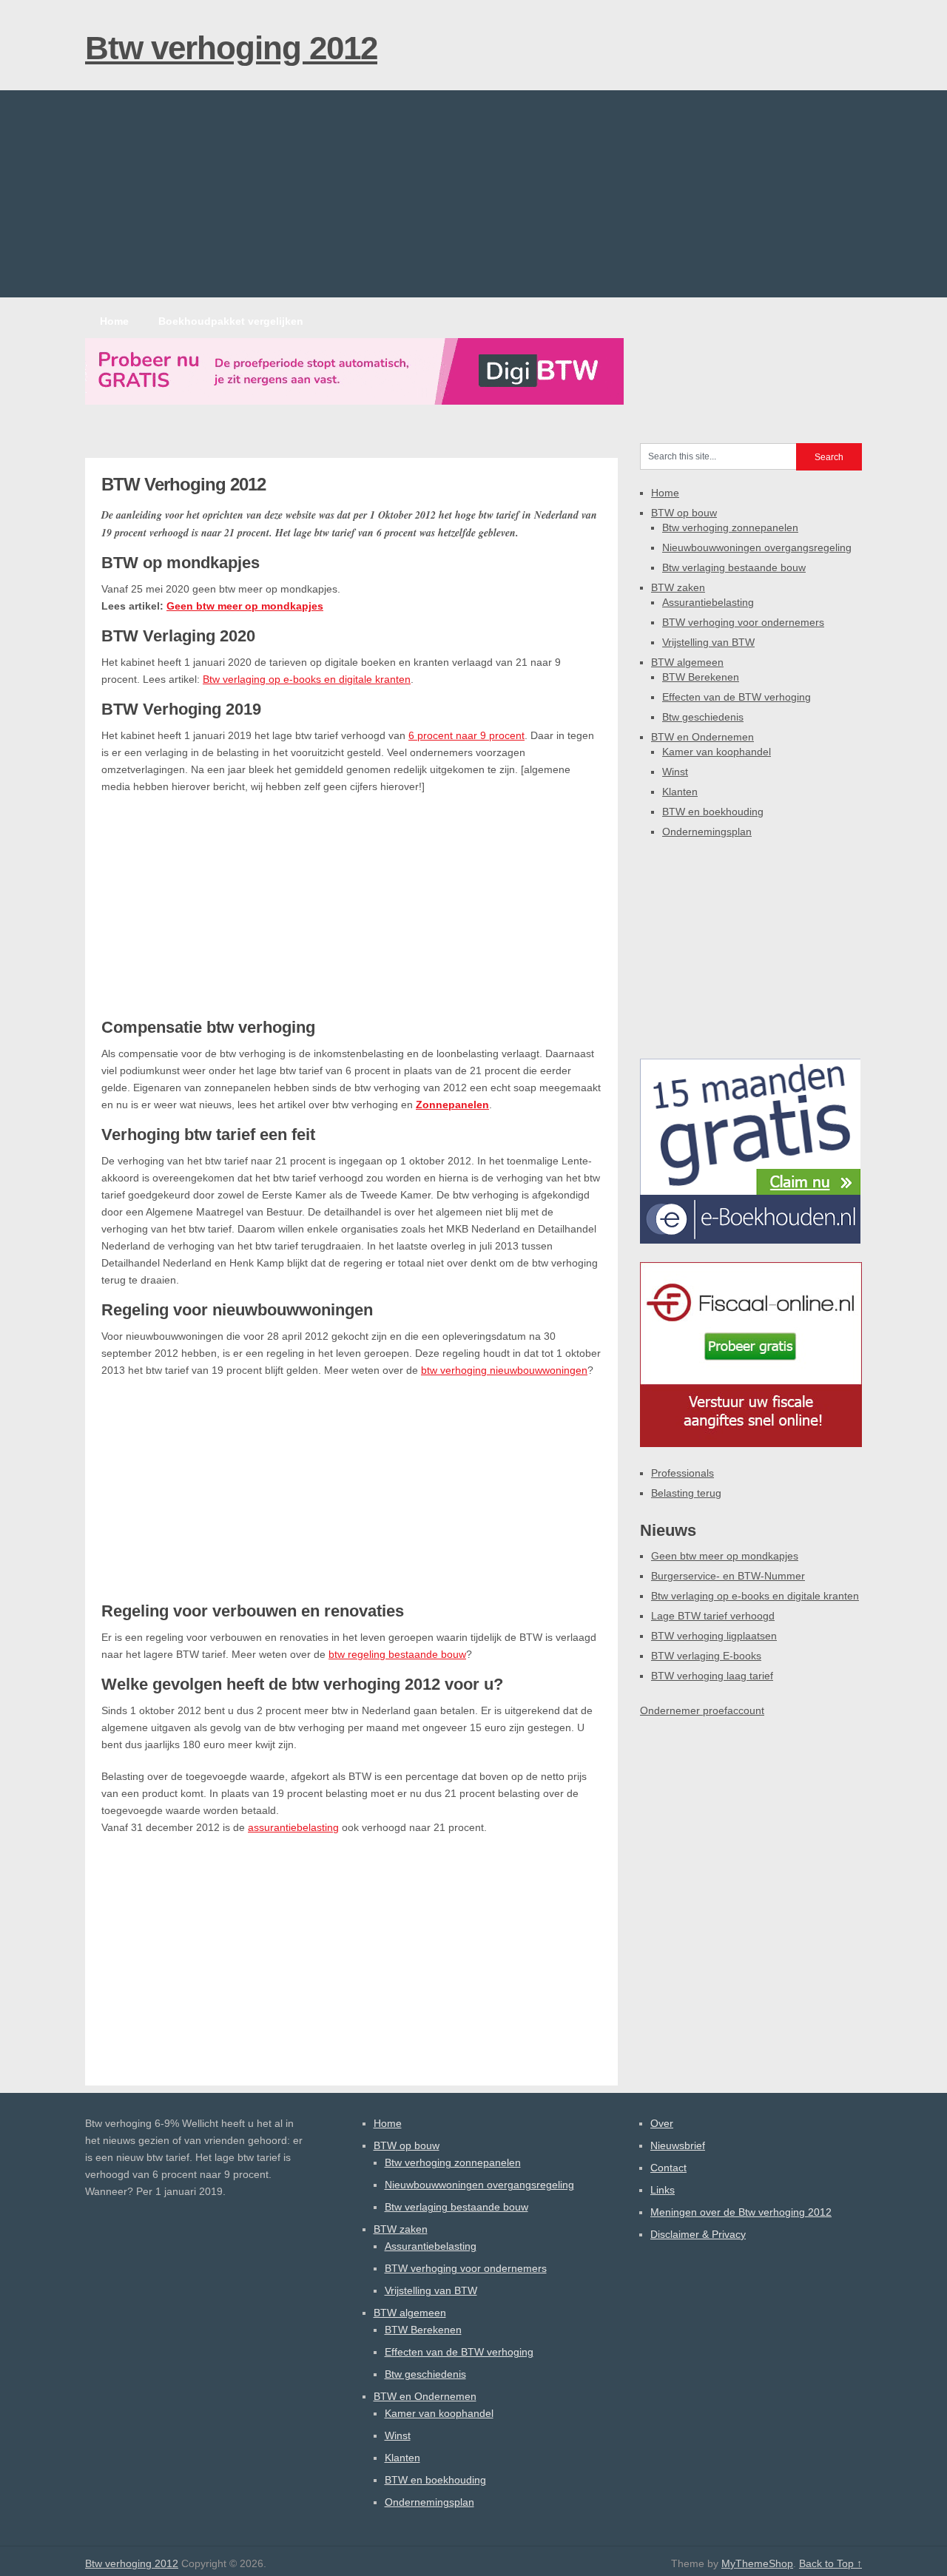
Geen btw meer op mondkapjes (245, 606)
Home (114, 321)
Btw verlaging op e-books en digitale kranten (307, 679)
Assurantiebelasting (708, 602)
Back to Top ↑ (830, 2563)
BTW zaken (678, 587)
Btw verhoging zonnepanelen (730, 527)
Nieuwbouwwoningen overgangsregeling (757, 547)
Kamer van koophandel (717, 752)
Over (662, 2123)
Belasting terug (686, 1493)
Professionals (683, 1473)
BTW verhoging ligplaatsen (714, 1636)
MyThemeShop (757, 2563)
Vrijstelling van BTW (708, 642)
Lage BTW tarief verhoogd (713, 1616)
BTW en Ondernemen (702, 737)
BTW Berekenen (701, 677)
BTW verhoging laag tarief (712, 1676)
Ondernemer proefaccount (702, 1710)
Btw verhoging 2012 (231, 48)
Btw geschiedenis (703, 717)
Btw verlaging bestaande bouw (734, 567)
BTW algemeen (687, 662)
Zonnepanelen (452, 1105)
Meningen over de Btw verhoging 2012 (741, 2212)
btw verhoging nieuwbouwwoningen (504, 1370)
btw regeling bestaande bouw (397, 1654)
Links (663, 2190)
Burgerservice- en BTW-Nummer (728, 1576)
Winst (675, 772)
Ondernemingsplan (707, 832)
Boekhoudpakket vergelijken (231, 321)
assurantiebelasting (293, 1827)
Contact (668, 2168)
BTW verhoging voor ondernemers (743, 622)
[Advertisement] (473, 194)
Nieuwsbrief (678, 2145)
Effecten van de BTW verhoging (737, 697)
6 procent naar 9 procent (466, 735)
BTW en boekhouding (713, 812)
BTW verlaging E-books (706, 1656)
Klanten (680, 792)
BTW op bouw (684, 513)
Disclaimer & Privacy (698, 2234)
